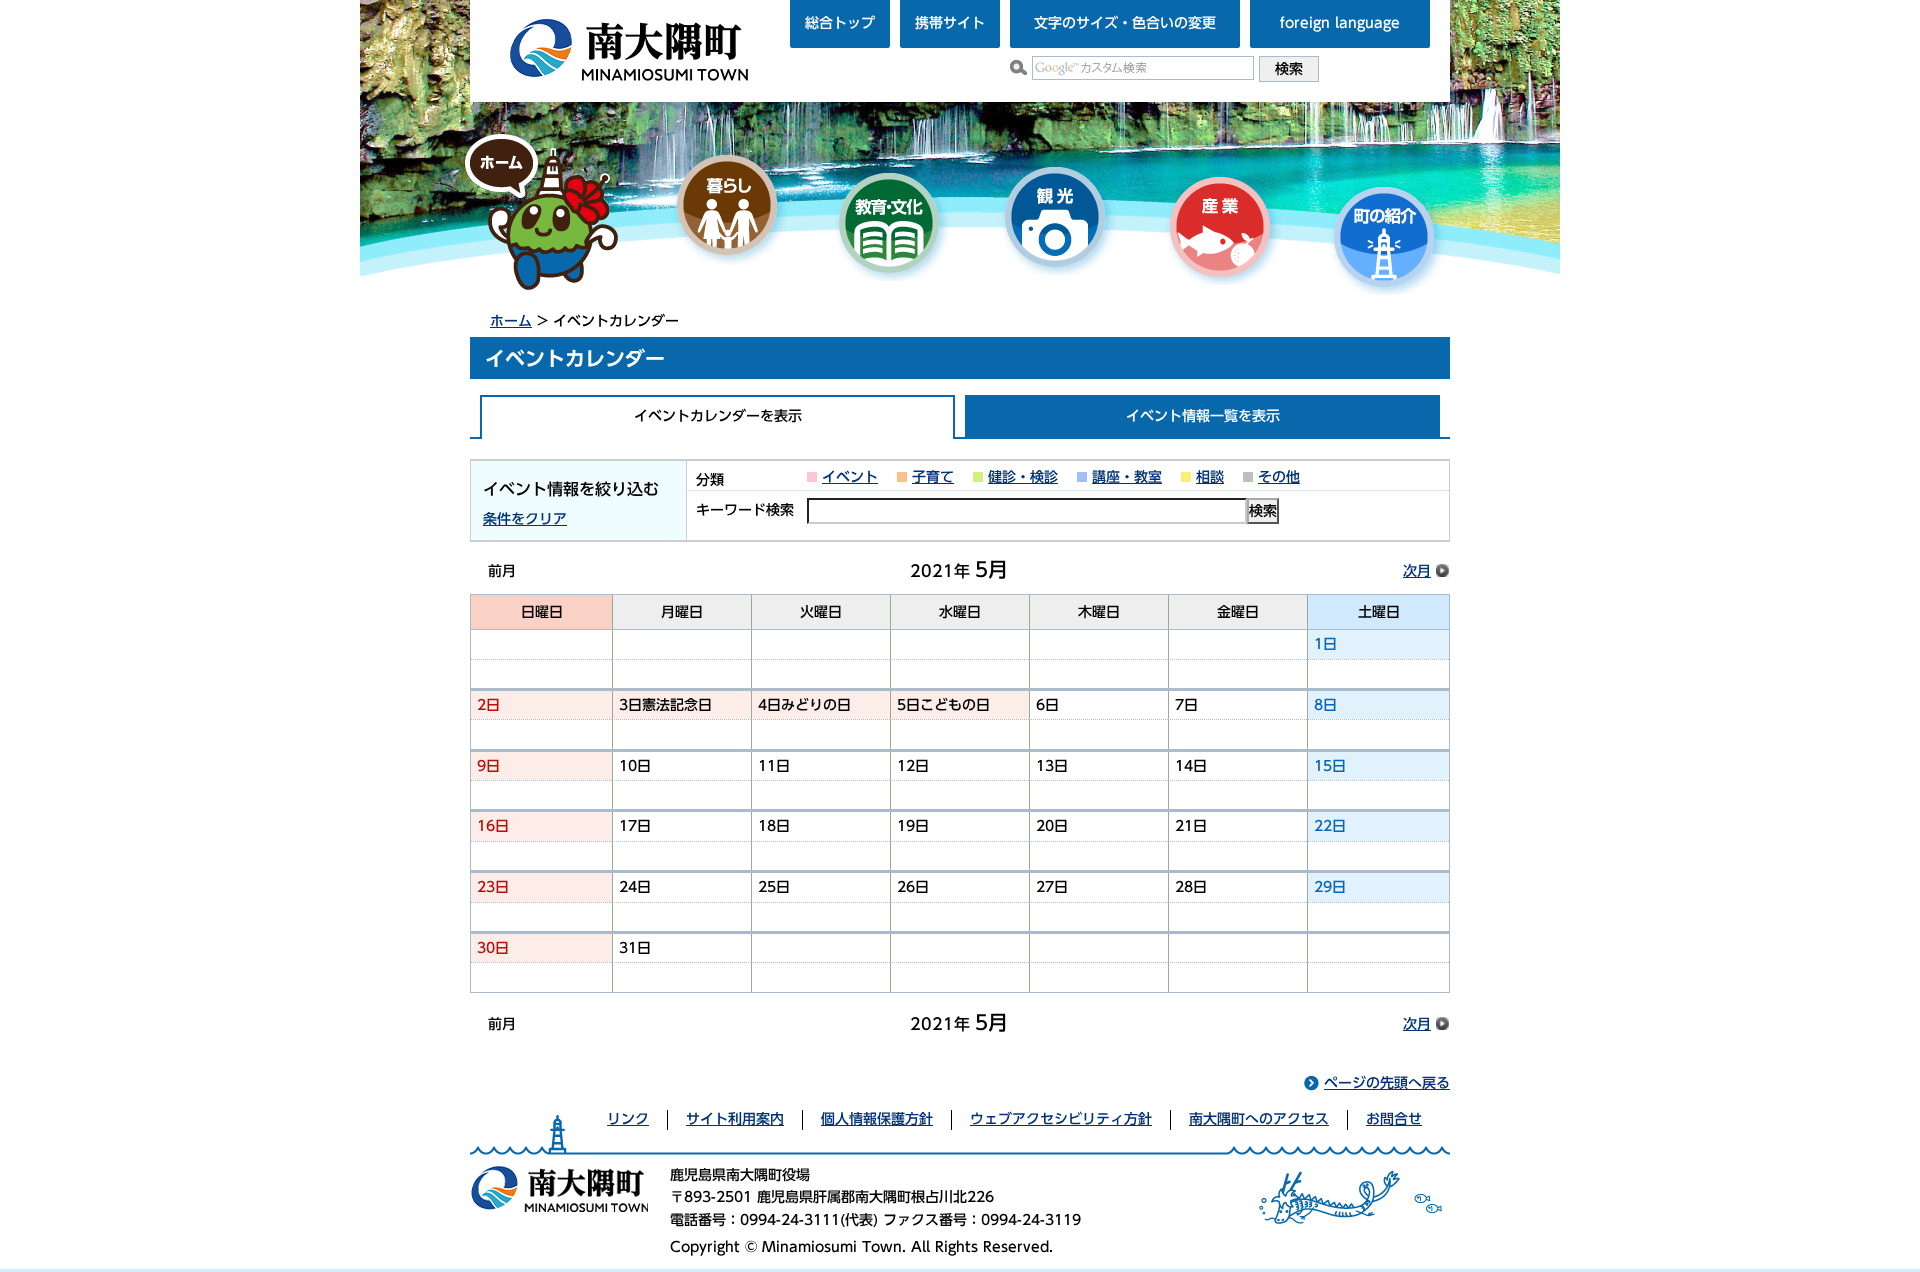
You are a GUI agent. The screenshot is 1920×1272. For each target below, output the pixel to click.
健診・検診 (1023, 477)
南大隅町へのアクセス (1259, 1119)
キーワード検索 (745, 510)
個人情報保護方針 (877, 1119)
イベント (850, 477)
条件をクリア (525, 519)
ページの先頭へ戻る (1387, 1083)
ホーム (511, 321)
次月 (1417, 571)
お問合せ (1394, 1119)
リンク (628, 1119)
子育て (933, 477)
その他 (1279, 477)
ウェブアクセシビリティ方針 (1061, 1119)
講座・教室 (1127, 477)
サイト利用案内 (735, 1119)
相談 (1210, 477)
